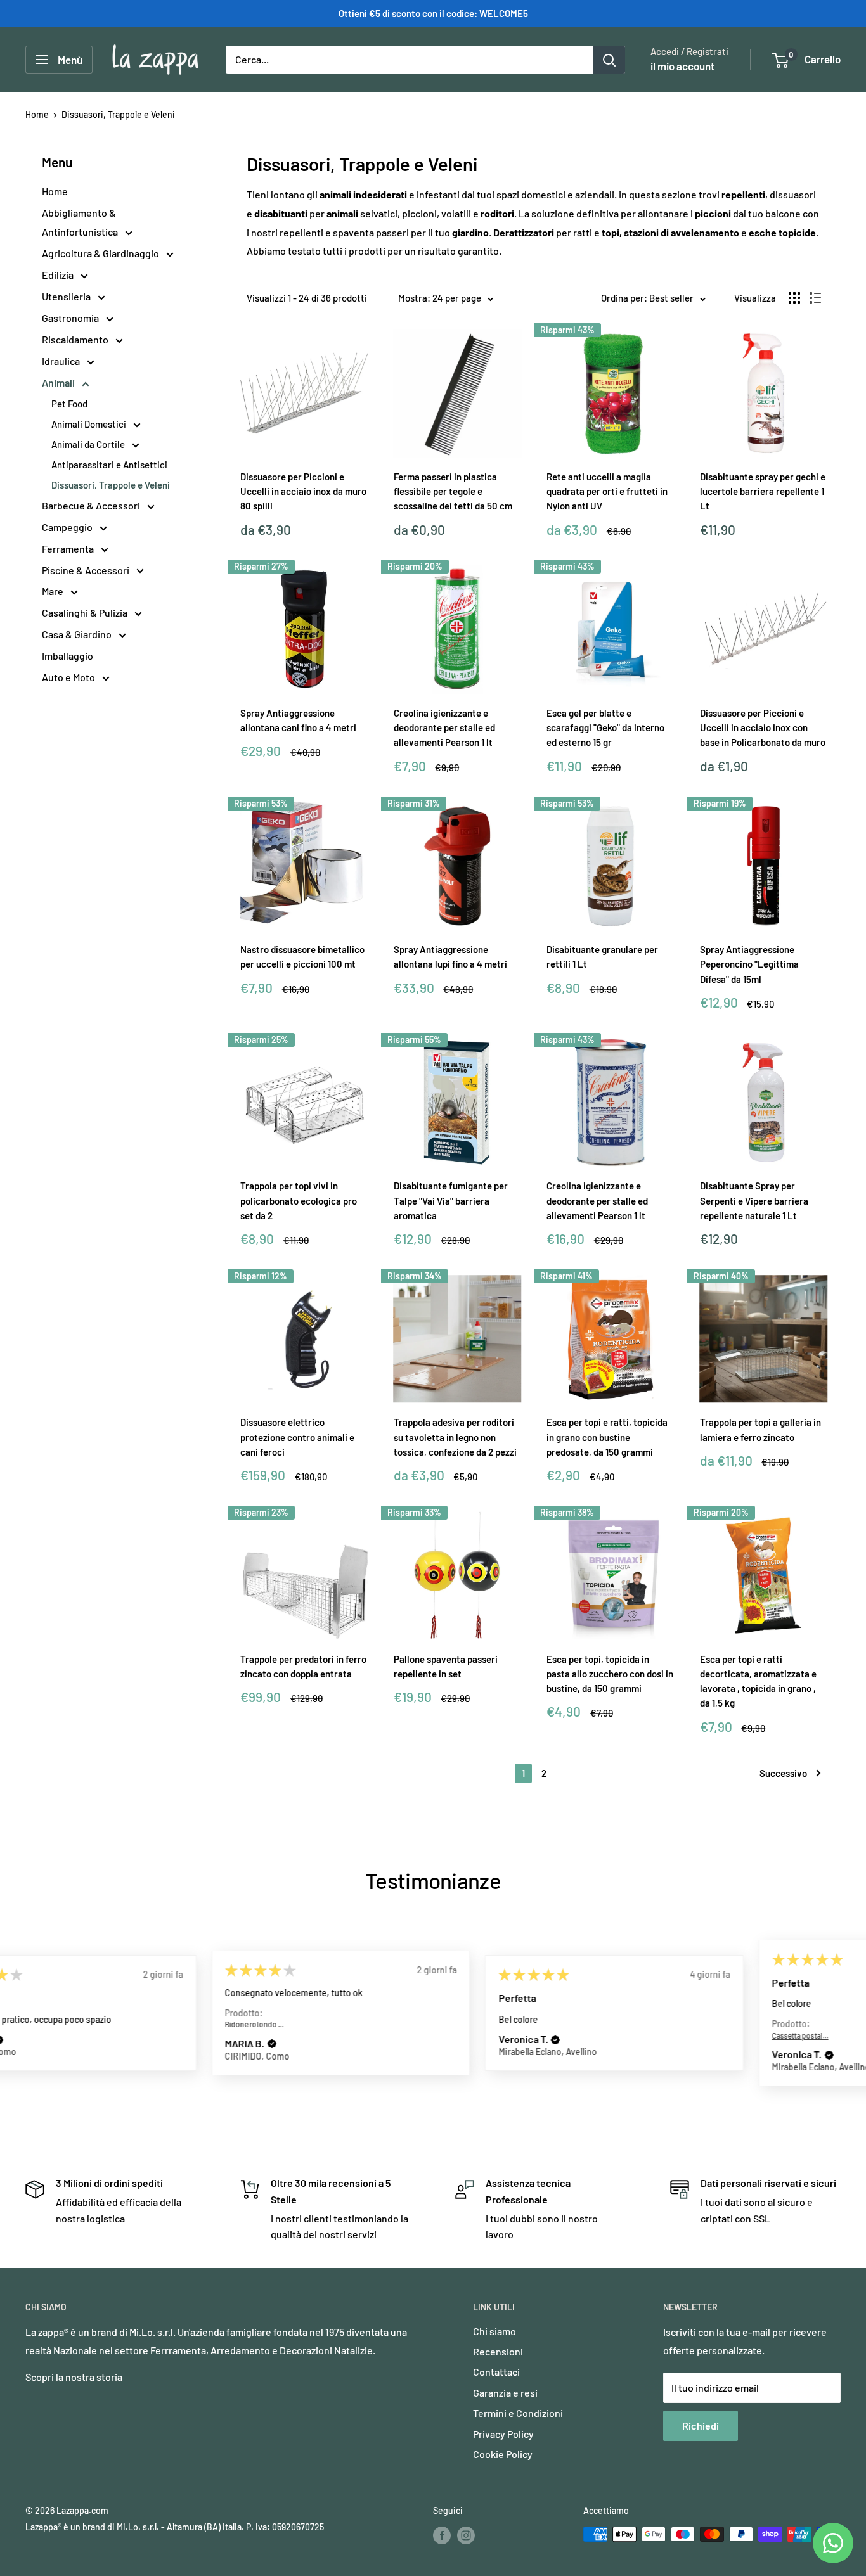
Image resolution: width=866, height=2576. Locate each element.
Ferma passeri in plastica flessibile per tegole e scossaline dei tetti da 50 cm (453, 491)
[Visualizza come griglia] (794, 298)
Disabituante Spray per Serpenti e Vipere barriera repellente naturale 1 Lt (754, 1201)
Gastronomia (71, 318)
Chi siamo (494, 2331)
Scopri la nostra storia (74, 2377)
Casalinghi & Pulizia (86, 612)
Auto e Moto (69, 677)
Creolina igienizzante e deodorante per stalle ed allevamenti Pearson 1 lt (444, 728)
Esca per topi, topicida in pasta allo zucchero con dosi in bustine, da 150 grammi (610, 1674)
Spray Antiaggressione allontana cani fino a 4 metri (298, 720)
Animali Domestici (90, 424)
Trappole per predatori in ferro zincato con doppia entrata (303, 1666)
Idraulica (62, 361)
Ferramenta (69, 548)
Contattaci (496, 2372)
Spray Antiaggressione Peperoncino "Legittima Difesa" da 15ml (749, 964)
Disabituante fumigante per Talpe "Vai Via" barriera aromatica (451, 1201)
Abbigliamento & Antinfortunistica (81, 222)
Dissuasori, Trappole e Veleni (118, 114)
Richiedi (701, 2425)
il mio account (682, 66)
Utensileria (67, 296)
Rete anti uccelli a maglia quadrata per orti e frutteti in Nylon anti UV (607, 491)
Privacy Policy (503, 2434)
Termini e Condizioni (518, 2413)
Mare (54, 591)
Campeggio (68, 527)
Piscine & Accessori (87, 570)
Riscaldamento (76, 339)
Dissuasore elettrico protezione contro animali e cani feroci (297, 1437)
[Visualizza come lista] (815, 298)
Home (37, 114)
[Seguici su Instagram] (466, 2535)
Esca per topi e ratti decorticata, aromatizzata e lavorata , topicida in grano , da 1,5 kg (758, 1681)
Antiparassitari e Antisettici (109, 465)
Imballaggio (68, 656)
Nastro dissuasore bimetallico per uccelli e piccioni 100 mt (302, 957)
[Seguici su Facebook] (442, 2535)
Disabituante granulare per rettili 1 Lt (602, 957)
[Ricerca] (609, 60)
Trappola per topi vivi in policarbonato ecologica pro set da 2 (299, 1201)
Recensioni (498, 2351)
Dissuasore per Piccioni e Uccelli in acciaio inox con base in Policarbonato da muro (763, 728)
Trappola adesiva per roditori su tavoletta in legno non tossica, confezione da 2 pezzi (455, 1437)
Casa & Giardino (78, 634)
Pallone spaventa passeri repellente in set (446, 1666)
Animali (59, 382)
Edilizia (59, 275)
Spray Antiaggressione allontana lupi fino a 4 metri (450, 957)
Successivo (783, 1773)
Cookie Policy (503, 2454)
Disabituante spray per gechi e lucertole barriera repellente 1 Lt (763, 491)
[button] (91, 2044)
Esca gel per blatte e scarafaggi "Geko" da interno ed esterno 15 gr (605, 728)
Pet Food (69, 404)
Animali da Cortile (89, 444)
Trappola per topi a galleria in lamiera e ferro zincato (760, 1429)
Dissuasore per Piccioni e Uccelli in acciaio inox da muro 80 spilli (303, 491)
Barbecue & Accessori (92, 505)
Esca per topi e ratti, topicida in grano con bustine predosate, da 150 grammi (607, 1437)
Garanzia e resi (505, 2393)
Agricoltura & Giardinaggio (101, 253)
